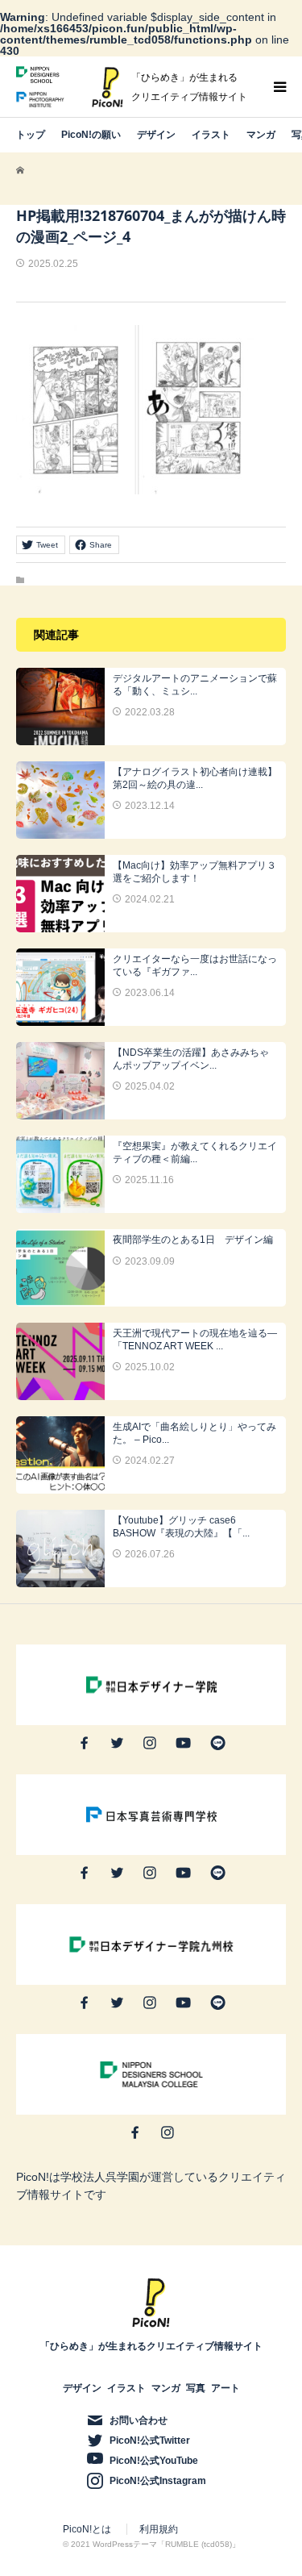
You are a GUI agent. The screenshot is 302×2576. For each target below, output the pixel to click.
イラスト (211, 135)
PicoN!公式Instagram (158, 2481)
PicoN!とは (87, 2529)
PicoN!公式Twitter (150, 2441)
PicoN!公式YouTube (154, 2461)
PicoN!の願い (91, 135)
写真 (196, 2388)
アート (225, 2388)
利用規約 (159, 2529)
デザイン (156, 135)
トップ (31, 135)
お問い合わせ (139, 2420)
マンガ (261, 135)
